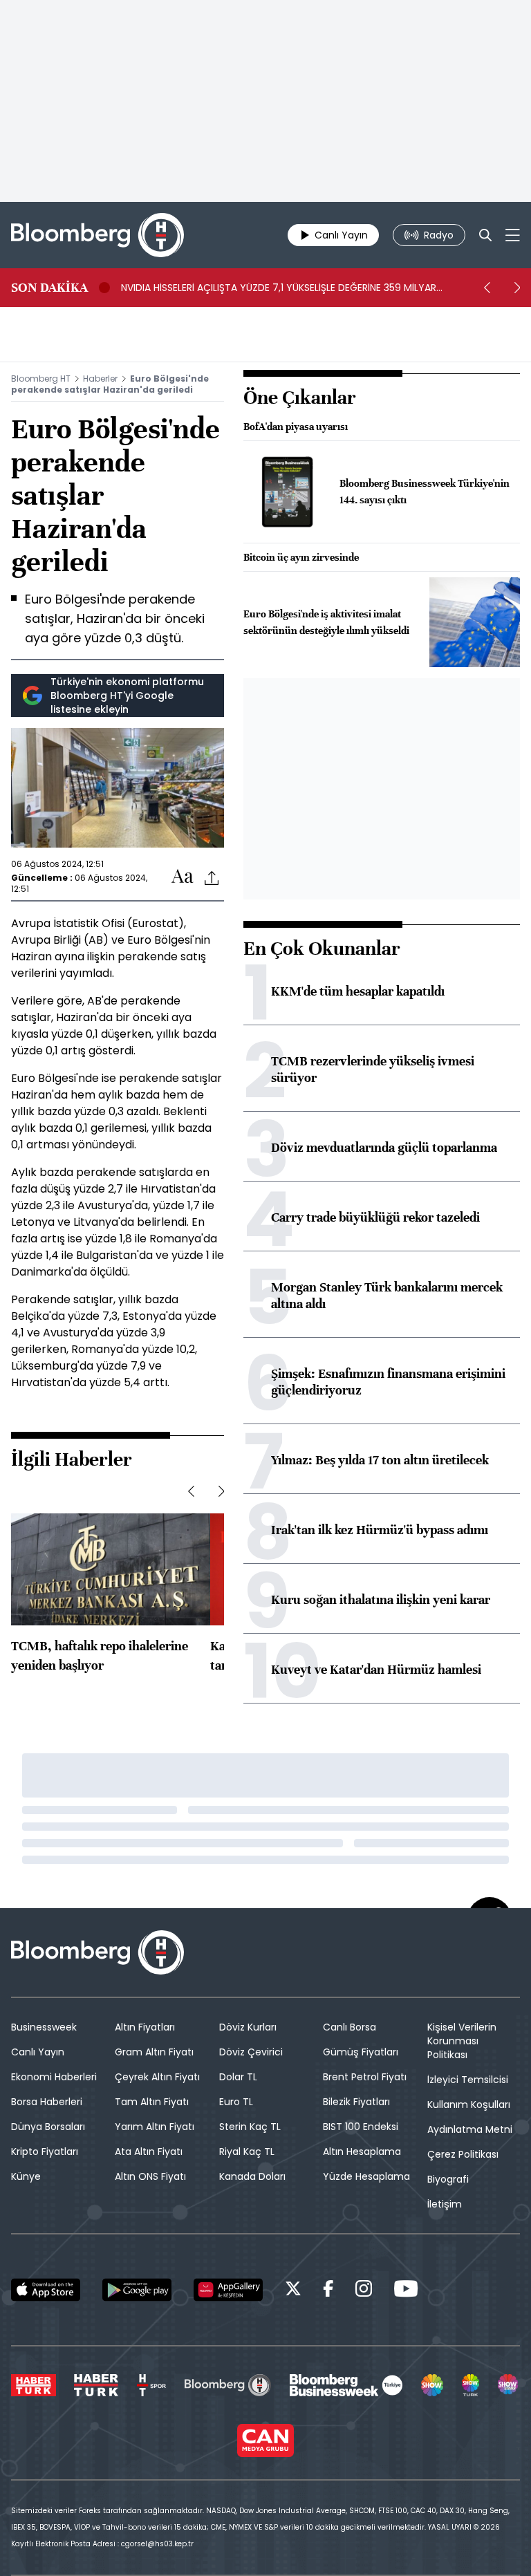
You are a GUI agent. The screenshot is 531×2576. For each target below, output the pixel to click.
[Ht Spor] (151, 2385)
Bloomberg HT (41, 379)
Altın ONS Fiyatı (150, 2176)
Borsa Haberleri (47, 2102)
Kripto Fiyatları (45, 2152)
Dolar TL (238, 2077)
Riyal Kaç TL (247, 2152)
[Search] (485, 235)
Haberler (100, 379)
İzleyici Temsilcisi (468, 2080)
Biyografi (448, 2179)
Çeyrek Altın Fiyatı (157, 2077)
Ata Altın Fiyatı (149, 2152)
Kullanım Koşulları (469, 2104)
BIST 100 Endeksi (361, 2127)
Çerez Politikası (463, 2154)
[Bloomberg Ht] (228, 2385)
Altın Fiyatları (145, 2027)
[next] (517, 288)
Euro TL (236, 2102)
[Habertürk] (34, 2385)
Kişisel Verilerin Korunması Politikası (462, 2041)
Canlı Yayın (38, 2052)
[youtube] (406, 2291)
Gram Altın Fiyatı (154, 2052)
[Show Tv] (432, 2385)
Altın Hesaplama (362, 2152)
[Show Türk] (471, 2385)
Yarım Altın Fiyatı (155, 2127)
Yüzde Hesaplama (366, 2176)
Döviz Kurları (248, 2027)
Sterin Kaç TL (250, 2127)
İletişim (445, 2204)
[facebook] (328, 2291)
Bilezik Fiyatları (356, 2102)
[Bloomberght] (97, 235)
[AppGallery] (228, 2290)
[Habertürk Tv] (96, 2385)
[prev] (487, 288)
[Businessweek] (346, 2385)
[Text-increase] (183, 877)
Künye (26, 2176)
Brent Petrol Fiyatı (365, 2077)
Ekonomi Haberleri (54, 2077)
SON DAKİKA (49, 288)
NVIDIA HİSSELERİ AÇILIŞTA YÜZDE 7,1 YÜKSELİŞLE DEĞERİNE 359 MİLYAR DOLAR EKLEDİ (279, 288)
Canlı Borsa (350, 2027)
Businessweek (44, 2027)
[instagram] (364, 2291)
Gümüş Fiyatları (361, 2052)
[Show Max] (509, 2385)
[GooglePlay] (137, 2290)
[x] (293, 2291)
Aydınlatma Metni (470, 2129)
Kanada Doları (252, 2176)
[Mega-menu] (513, 235)
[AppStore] (46, 2290)
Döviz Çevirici (251, 2052)
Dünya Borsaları (48, 2127)
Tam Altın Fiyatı (152, 2102)
